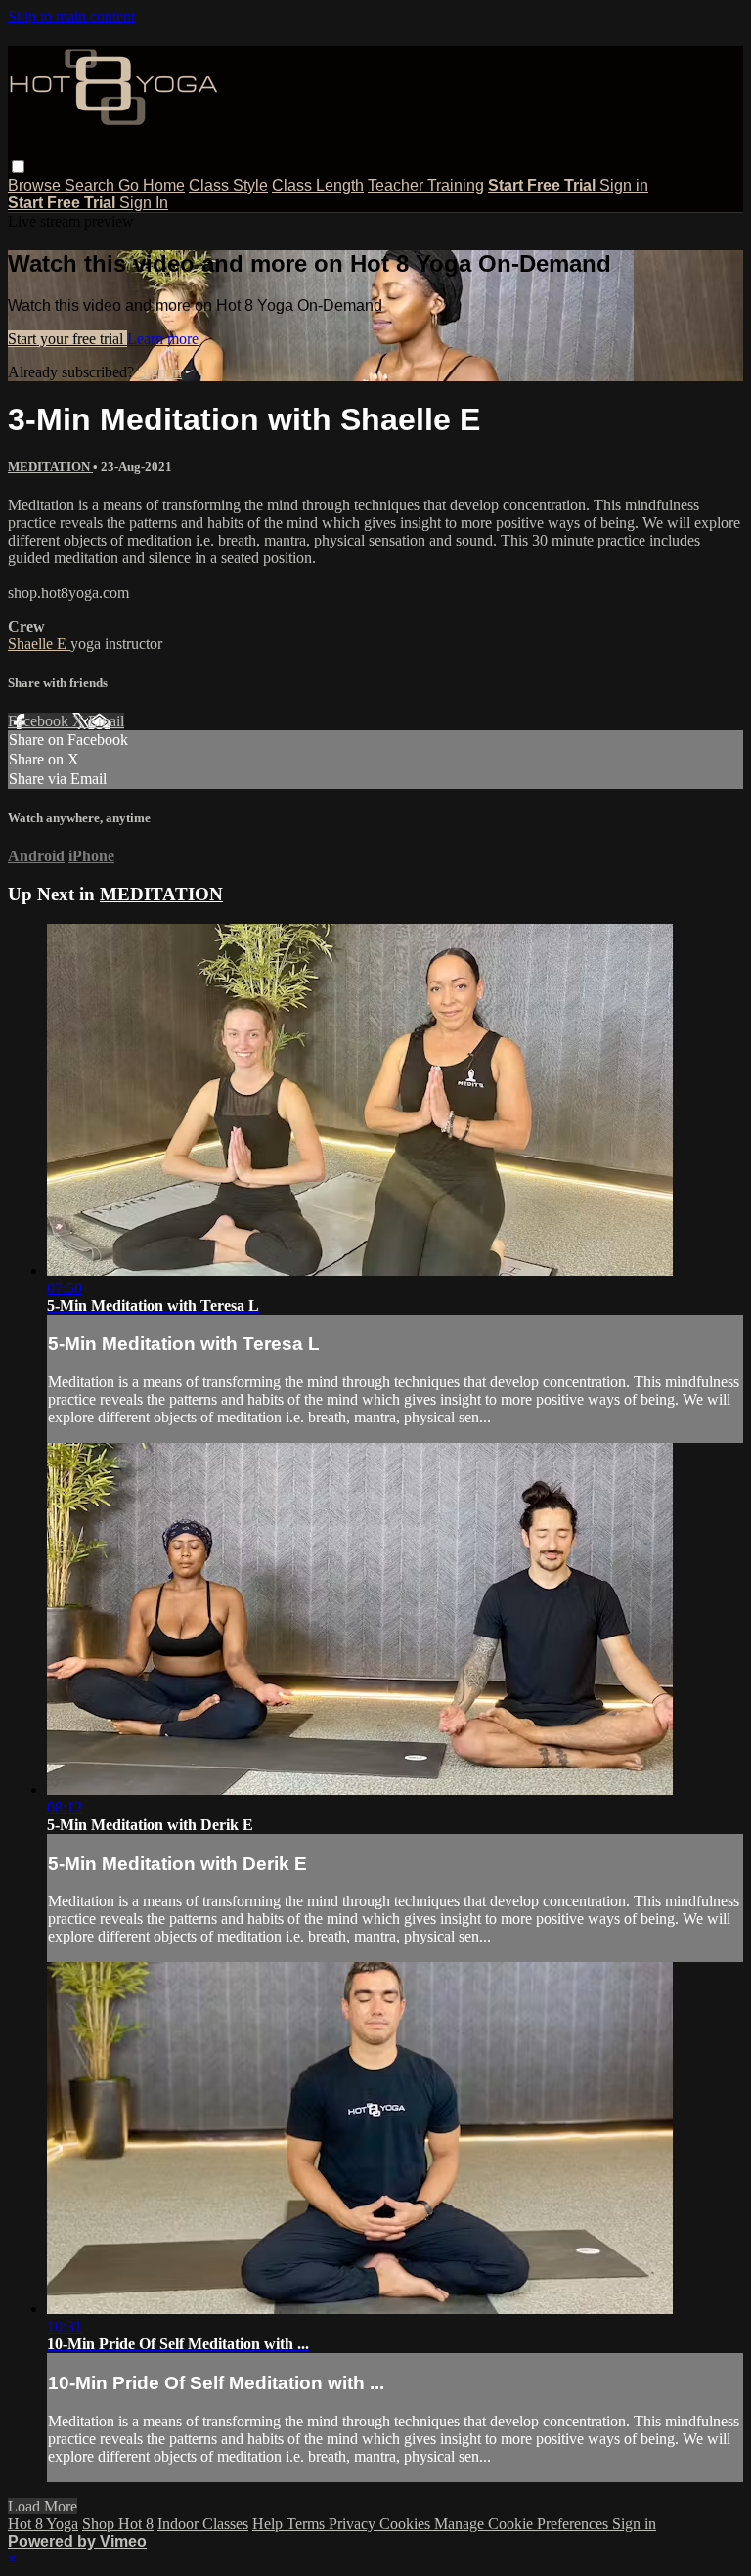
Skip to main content (71, 16)
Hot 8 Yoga (43, 2524)
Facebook (40, 721)
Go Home (152, 185)
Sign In (144, 203)
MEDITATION (50, 467)
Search (91, 185)
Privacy (354, 2524)
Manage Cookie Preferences (523, 2524)
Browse (36, 185)
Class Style (228, 185)
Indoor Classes (203, 2524)
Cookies (407, 2524)
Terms (308, 2524)
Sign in (624, 185)
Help (269, 2524)
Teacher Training (426, 185)
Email (106, 721)
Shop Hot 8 (118, 2524)
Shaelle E (39, 644)
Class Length (318, 185)
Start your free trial (67, 339)
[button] (18, 167)
